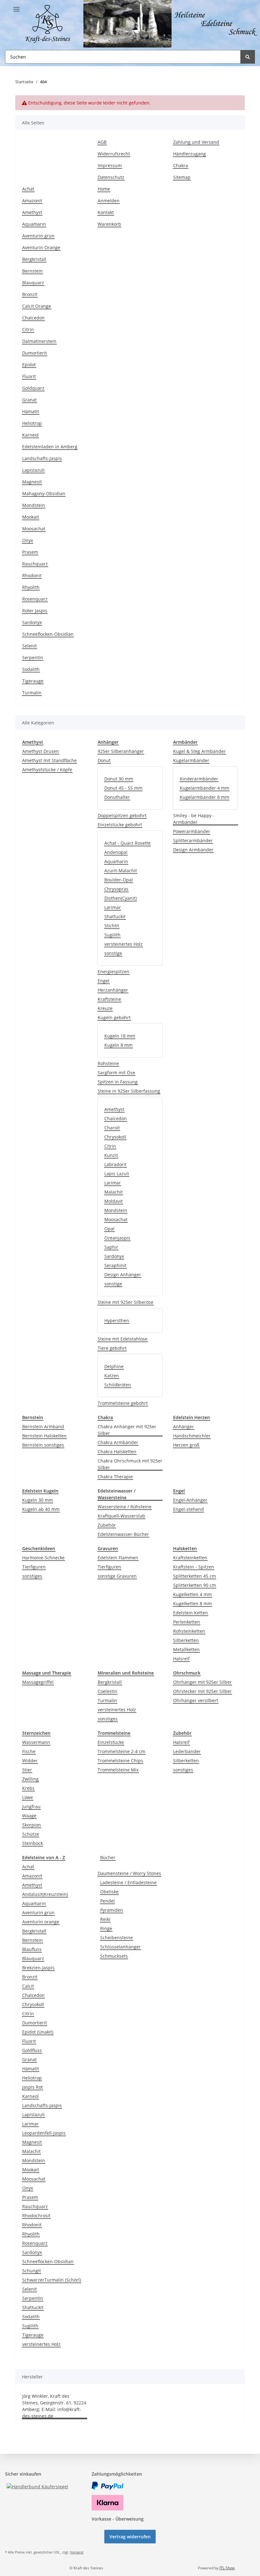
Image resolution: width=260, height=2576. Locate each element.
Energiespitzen (114, 972)
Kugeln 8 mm (118, 1045)
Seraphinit (115, 1265)
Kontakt (106, 212)
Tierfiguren (34, 1567)
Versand (77, 2552)
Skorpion (32, 1825)
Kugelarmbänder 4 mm (205, 788)
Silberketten (186, 1640)
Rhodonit (32, 575)
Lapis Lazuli (117, 1174)
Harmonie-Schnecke (43, 1558)
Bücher (108, 1857)
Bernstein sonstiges (43, 1445)
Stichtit (112, 926)
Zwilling (30, 1779)
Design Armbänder (193, 850)
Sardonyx (32, 622)
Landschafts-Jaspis (42, 458)
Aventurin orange (41, 1922)
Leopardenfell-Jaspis (44, 2133)
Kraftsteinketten (190, 1558)
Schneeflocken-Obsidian (48, 634)
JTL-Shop (227, 2568)
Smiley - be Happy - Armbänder (194, 819)
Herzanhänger (113, 990)
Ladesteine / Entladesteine (128, 1882)
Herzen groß (186, 1445)
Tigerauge (33, 681)
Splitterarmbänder (193, 840)
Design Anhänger (123, 1275)
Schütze (31, 1834)
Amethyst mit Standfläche (49, 760)
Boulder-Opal (119, 880)
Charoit (112, 1128)
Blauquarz (33, 283)
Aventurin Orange (41, 247)
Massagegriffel (38, 1682)
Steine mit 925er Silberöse (126, 1302)
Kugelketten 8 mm (192, 1604)
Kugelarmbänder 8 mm (205, 797)
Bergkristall (34, 259)
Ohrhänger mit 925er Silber (202, 1682)
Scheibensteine (117, 1938)
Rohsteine (108, 1063)
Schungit (32, 2271)
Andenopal (116, 852)
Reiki (105, 1919)
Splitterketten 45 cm (195, 1576)
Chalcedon (33, 318)
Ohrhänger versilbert (196, 1700)
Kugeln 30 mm (38, 1500)
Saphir (111, 1247)
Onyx (28, 540)
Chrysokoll (115, 1137)
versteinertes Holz (123, 944)
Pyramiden (112, 1910)
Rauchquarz (35, 564)
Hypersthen (117, 1320)
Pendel (107, 1901)
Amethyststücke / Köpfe (47, 770)
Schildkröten (118, 1385)
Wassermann (36, 1742)
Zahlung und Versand (196, 142)
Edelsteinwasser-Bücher (123, 1534)
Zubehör (107, 1525)
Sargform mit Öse (116, 1073)
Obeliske (109, 1892)
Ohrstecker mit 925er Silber (202, 1691)
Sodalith (31, 669)
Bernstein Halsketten (44, 1436)
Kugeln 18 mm (120, 1036)
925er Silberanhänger (121, 751)
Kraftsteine (109, 999)
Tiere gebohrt (112, 1348)
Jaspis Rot (32, 2087)
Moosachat (34, 529)
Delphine (114, 1366)
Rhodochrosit (36, 2216)
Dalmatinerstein (39, 341)
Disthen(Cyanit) (120, 898)
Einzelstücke (111, 1742)
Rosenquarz (35, 599)
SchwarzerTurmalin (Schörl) (52, 2280)
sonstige (113, 953)
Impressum (110, 165)
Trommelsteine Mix (118, 1770)
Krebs (28, 1788)
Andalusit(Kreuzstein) (45, 1894)
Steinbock (32, 1843)
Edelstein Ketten (191, 1613)
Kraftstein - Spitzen (194, 1567)
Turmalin (32, 693)
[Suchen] (248, 57)
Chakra (181, 165)
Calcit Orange (37, 306)
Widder (30, 1761)
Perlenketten (187, 1622)
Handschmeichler (192, 1436)
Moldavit (114, 1201)
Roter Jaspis (35, 611)
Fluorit (29, 376)
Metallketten (186, 1649)
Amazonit (32, 201)
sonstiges (32, 1576)
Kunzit (111, 1155)
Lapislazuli (33, 470)
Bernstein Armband (43, 1427)
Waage (29, 1816)
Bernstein (32, 271)
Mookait (31, 517)
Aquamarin (34, 224)
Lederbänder (187, 1751)
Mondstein (34, 505)
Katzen (112, 1376)
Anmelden (109, 201)
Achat (28, 189)
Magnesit (32, 482)
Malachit (114, 1192)
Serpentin (33, 657)
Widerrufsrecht (114, 154)
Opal (109, 1229)
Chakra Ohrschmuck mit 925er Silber (130, 1464)
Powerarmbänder (192, 831)
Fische (29, 1751)
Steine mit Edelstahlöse (123, 1339)
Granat (29, 400)
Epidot (29, 365)
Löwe (28, 1797)
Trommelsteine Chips (120, 1761)
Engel (104, 981)
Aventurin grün (38, 236)
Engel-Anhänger (190, 1500)
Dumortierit (35, 353)
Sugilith (112, 935)
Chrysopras (116, 889)
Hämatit (31, 411)
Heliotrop (32, 423)
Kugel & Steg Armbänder (199, 751)
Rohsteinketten (189, 1631)
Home (104, 189)
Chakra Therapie (115, 1477)
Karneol (30, 435)
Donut (104, 760)
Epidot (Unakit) (38, 2032)
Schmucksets (114, 1956)
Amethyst (32, 212)
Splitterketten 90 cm (195, 1585)
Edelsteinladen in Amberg (50, 447)
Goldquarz (33, 388)
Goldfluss (32, 2050)
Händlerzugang (189, 154)
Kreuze (105, 1008)
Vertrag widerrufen (130, 2537)
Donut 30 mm (119, 779)
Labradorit (115, 1164)
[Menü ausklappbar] (16, 7)
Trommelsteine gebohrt (123, 1403)
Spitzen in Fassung (118, 1082)
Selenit (29, 646)
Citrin (28, 329)
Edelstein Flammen (118, 1558)
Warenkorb (109, 224)
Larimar (113, 907)
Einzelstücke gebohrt (120, 825)
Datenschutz (111, 177)
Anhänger (184, 1427)
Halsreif (181, 1659)
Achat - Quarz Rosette (127, 843)
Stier (27, 1770)
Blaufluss (32, 1949)
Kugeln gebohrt (114, 1017)
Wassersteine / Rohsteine (125, 1507)
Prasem (30, 552)
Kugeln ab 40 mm (41, 1509)
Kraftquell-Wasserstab (121, 1516)
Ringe (106, 1928)
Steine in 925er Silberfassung (129, 1091)
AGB (102, 142)
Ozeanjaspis (117, 1238)
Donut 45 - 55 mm (123, 788)
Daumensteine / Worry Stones (129, 1873)
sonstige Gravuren (117, 1576)
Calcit (28, 1986)
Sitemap (182, 177)
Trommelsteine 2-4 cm (121, 1751)
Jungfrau (31, 1806)
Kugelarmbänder (191, 760)
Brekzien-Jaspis (38, 1968)
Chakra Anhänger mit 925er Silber (127, 1430)
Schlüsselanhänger (120, 1947)
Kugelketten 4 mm (192, 1594)
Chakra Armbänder (118, 1442)
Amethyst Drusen (41, 751)
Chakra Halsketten (117, 1452)
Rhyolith (31, 587)
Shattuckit (115, 916)
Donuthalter (117, 797)
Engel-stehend (188, 1509)
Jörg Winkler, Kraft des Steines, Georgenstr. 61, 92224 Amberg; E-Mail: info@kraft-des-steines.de (54, 2406)
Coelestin (107, 1691)
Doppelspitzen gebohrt (122, 815)
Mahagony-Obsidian (44, 493)
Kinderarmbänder (199, 779)
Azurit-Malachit (121, 871)
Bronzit (30, 294)
